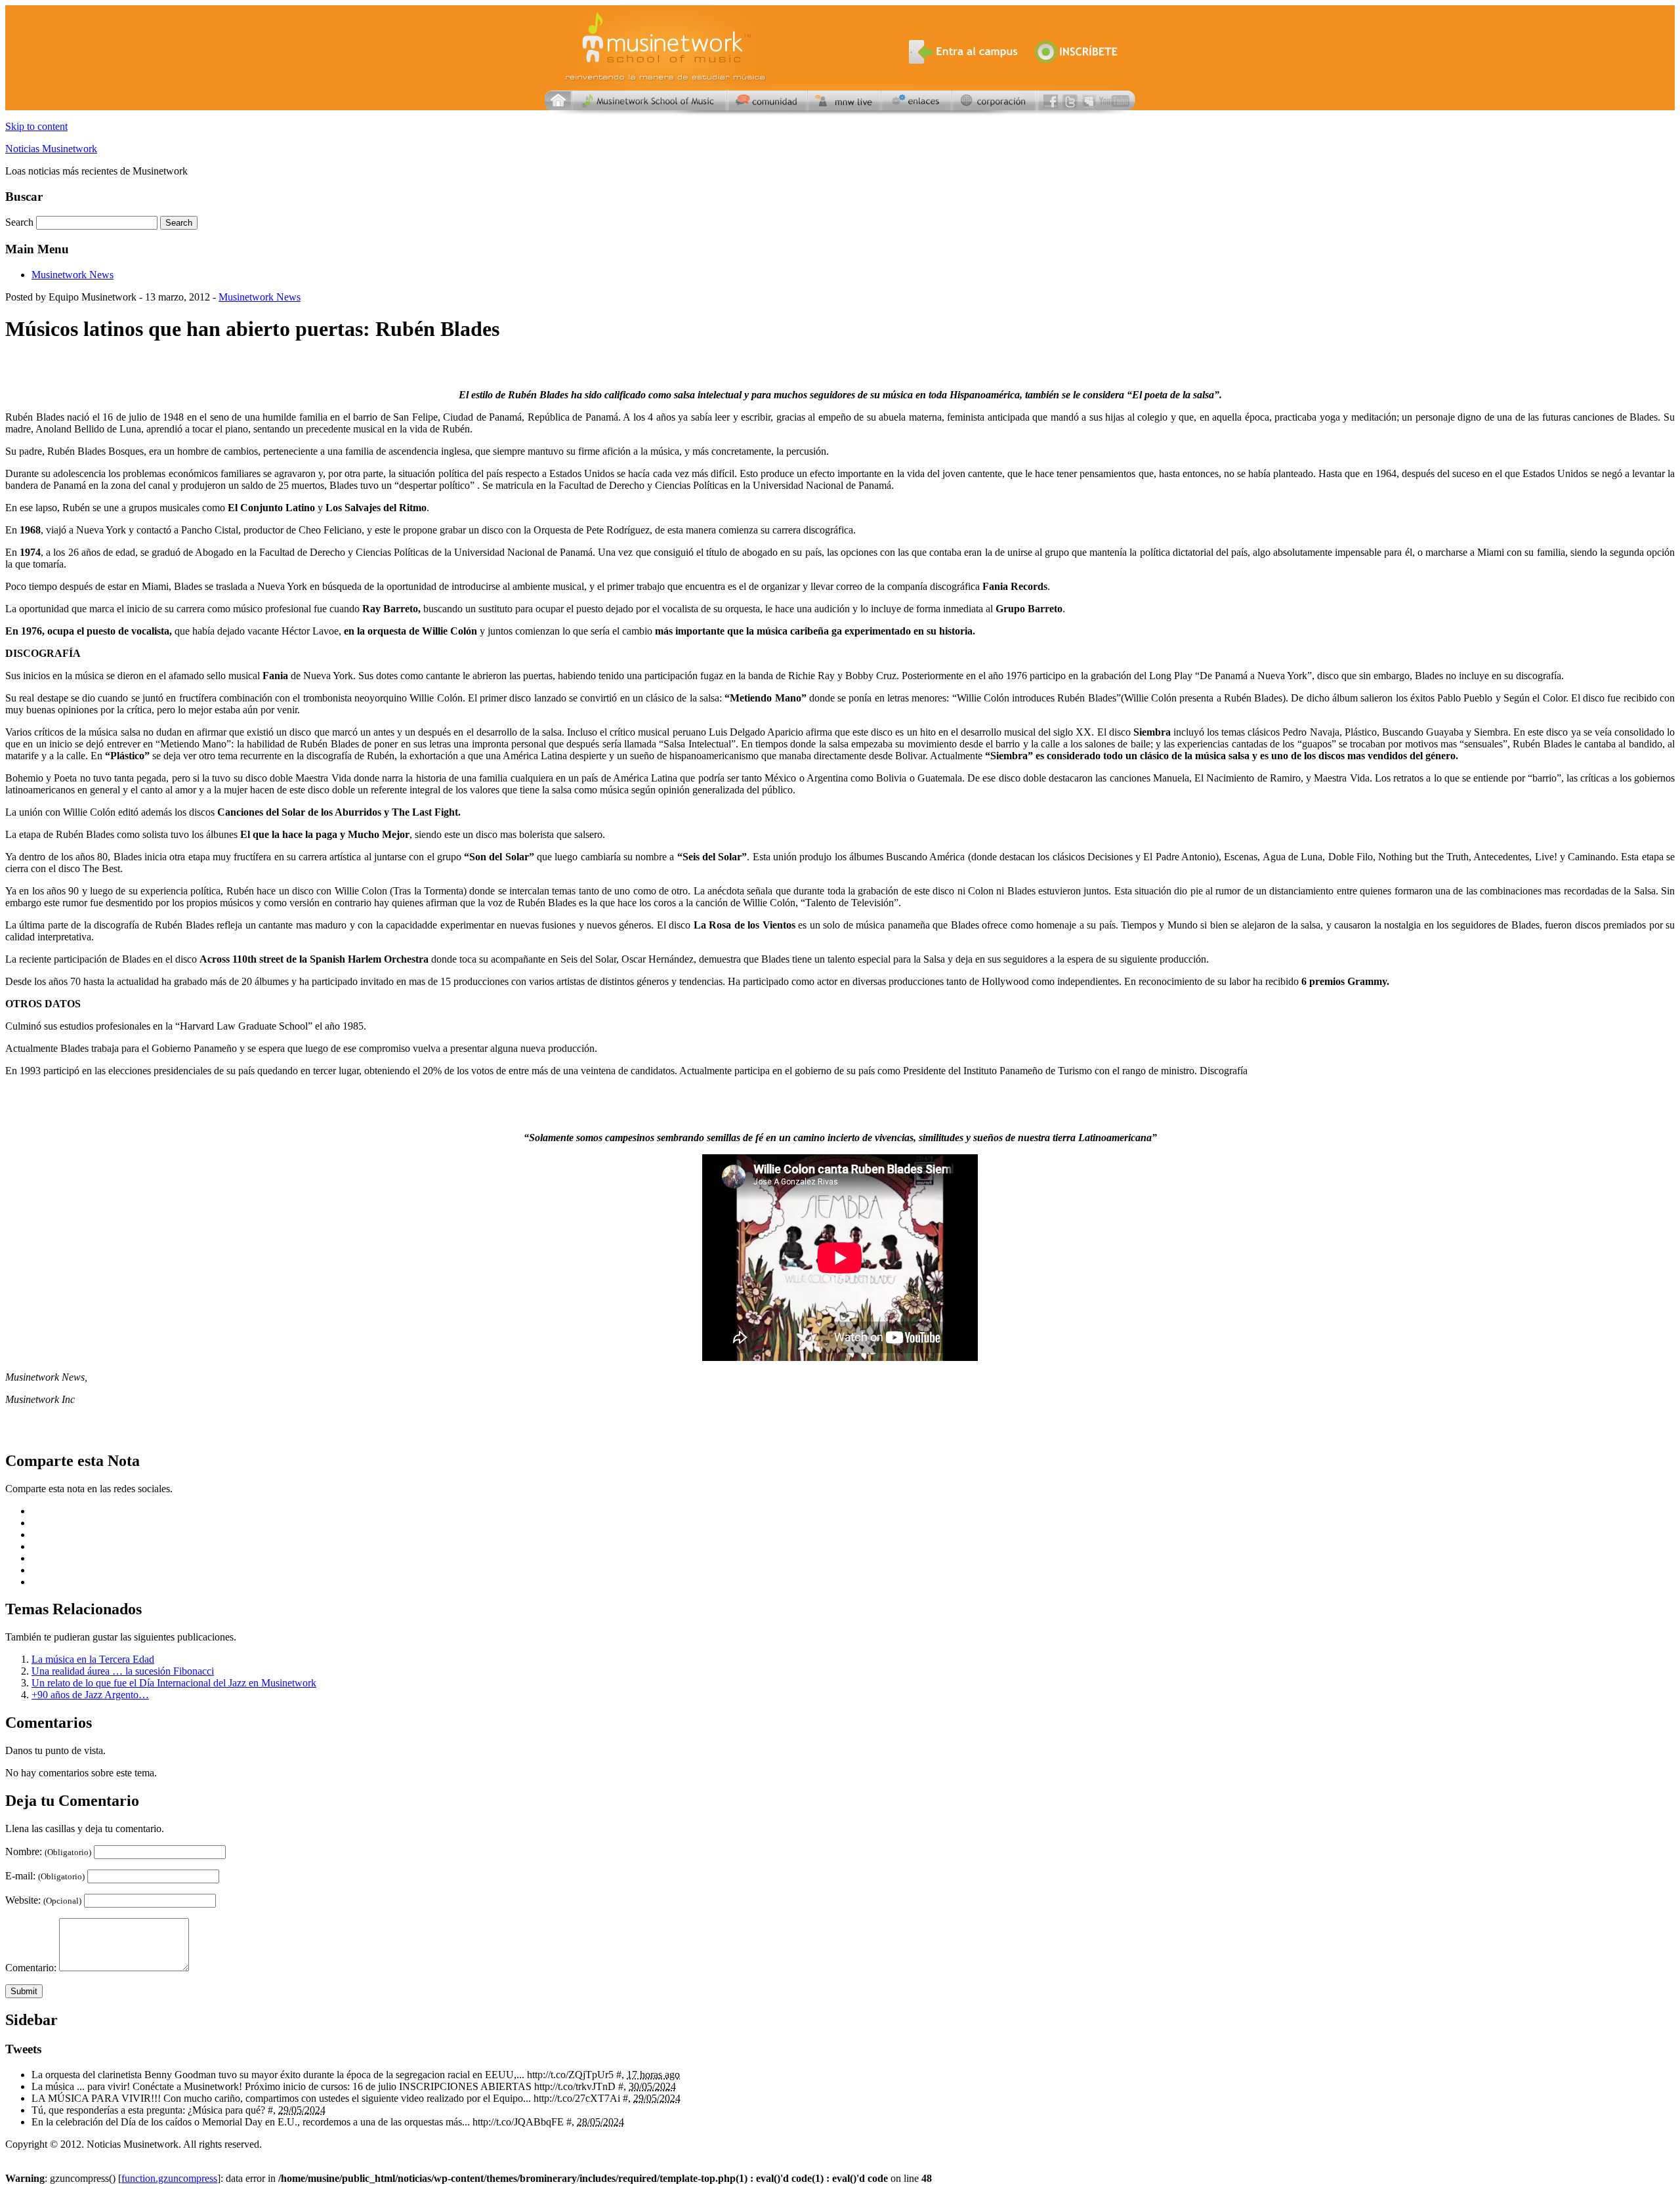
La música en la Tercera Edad (93, 1659)
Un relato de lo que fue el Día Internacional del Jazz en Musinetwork (174, 1683)
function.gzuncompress (169, 2178)
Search (21, 222)
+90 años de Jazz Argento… (90, 1695)
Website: (43, 1900)
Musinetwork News (73, 275)
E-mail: (45, 1876)
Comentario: (31, 1968)
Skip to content (36, 126)
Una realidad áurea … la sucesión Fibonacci (123, 1671)
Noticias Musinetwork (51, 149)
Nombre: (48, 1851)
